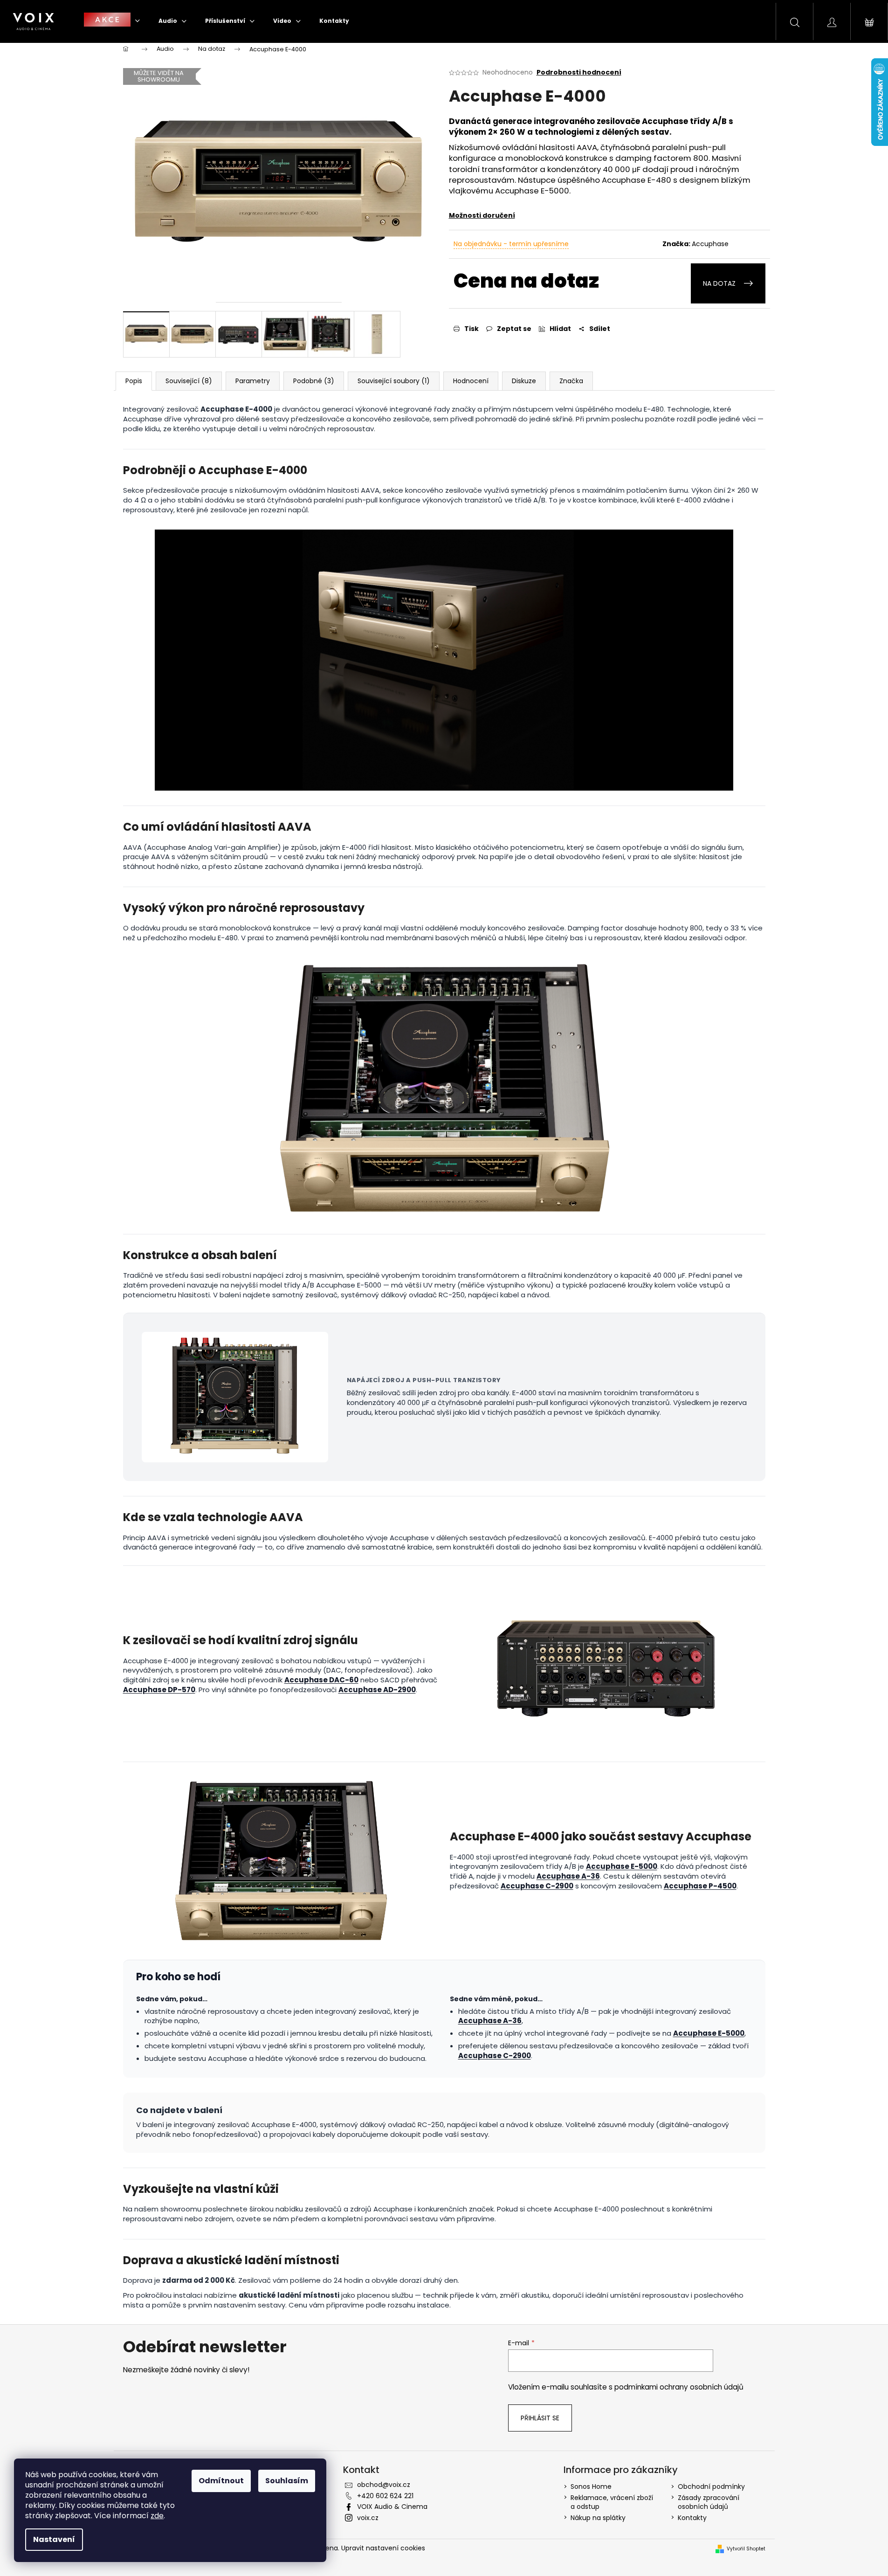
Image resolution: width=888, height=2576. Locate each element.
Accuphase (710, 244)
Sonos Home (591, 2486)
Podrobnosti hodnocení (579, 72)
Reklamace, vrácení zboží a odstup (612, 2502)
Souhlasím (287, 2481)
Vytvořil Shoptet (746, 2549)
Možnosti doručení (482, 215)
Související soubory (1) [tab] (394, 381)
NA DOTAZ (719, 283)
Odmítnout (221, 2481)
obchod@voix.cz (384, 2485)
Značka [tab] (571, 381)
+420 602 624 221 (385, 2496)
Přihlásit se (540, 2418)
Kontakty (692, 2518)
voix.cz (368, 2518)
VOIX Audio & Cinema (392, 2507)
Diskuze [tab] (524, 381)
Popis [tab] (134, 381)
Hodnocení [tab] (471, 381)
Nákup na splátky (598, 2518)
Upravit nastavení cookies (383, 2548)
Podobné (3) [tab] (314, 381)
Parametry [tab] (253, 381)
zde (157, 2516)
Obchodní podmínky (711, 2486)
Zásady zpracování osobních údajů (709, 2502)
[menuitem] (112, 21)
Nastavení (54, 2539)
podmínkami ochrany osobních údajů (679, 2387)
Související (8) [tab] (189, 381)
